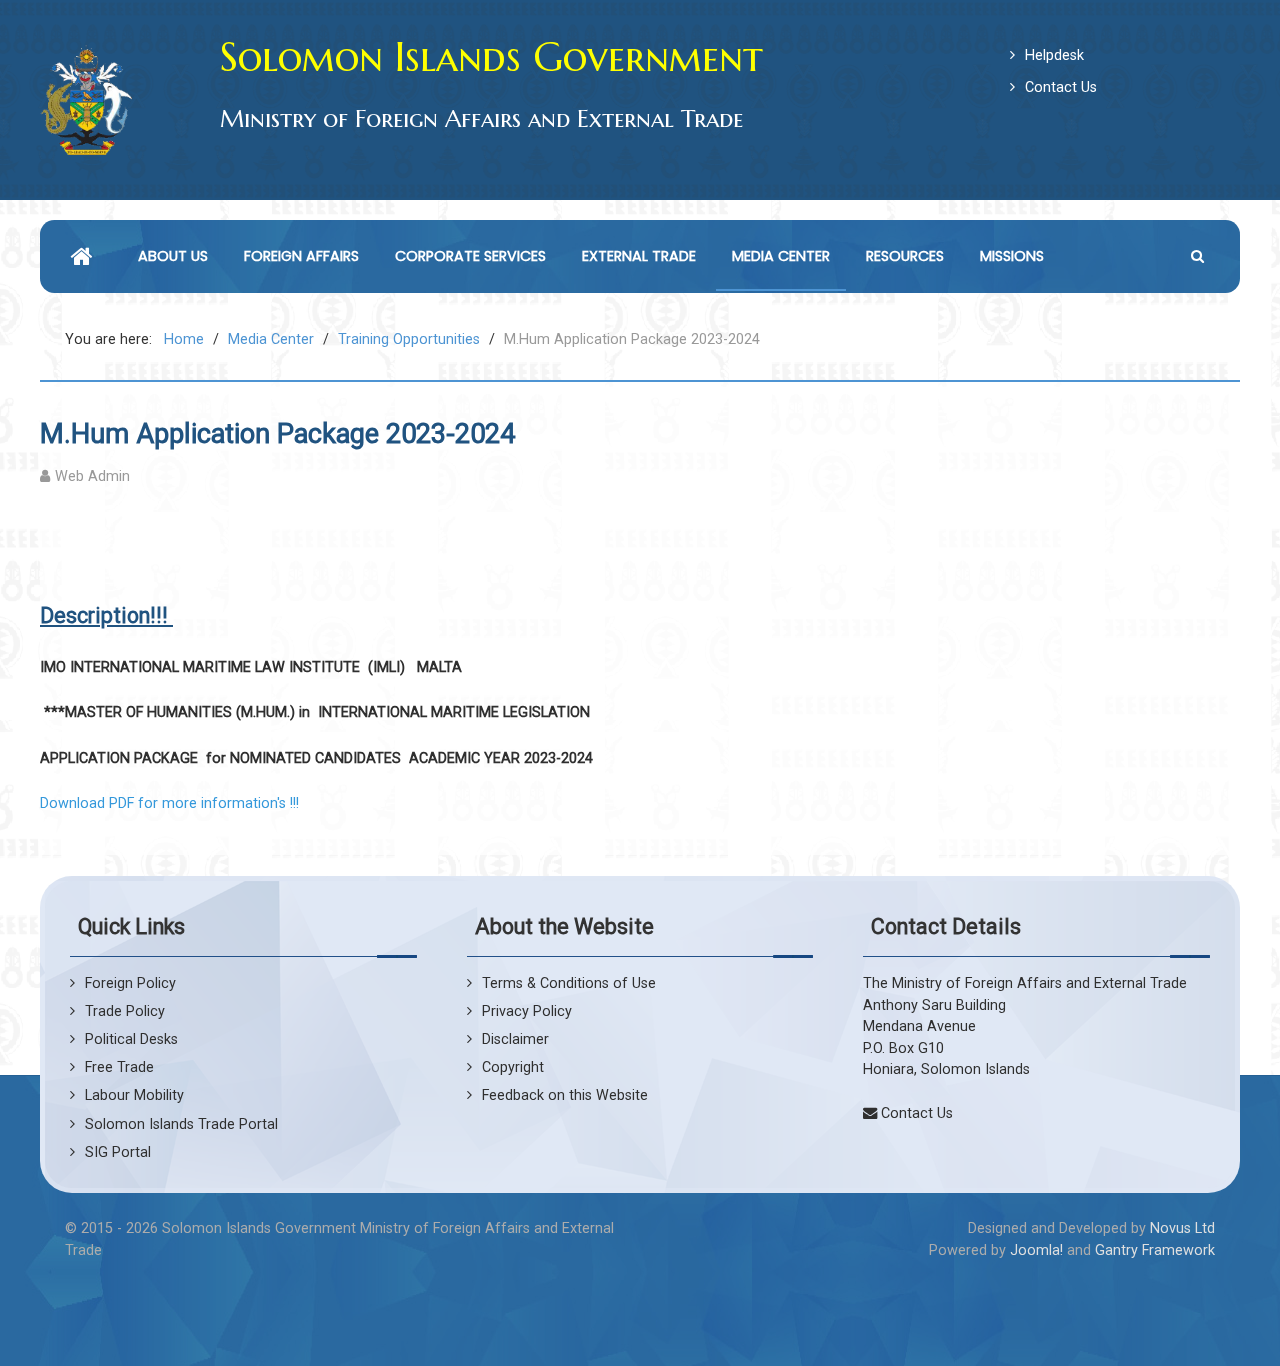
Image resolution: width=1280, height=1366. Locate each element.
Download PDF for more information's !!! (169, 803)
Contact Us (1061, 87)
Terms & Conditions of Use (569, 983)
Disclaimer (515, 1039)
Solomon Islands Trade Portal (181, 1124)
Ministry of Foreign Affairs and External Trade (481, 119)
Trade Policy (125, 1011)
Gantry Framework (1155, 1250)
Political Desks (131, 1039)
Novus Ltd (1182, 1228)
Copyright (513, 1067)
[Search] (1200, 256)
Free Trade (119, 1067)
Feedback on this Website (565, 1095)
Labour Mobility (134, 1095)
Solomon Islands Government (491, 57)
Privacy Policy (527, 1011)
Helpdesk (1054, 55)
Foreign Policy (130, 983)
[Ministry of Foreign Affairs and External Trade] (86, 100)
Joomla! (1036, 1250)
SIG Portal (118, 1152)
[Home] (86, 256)
